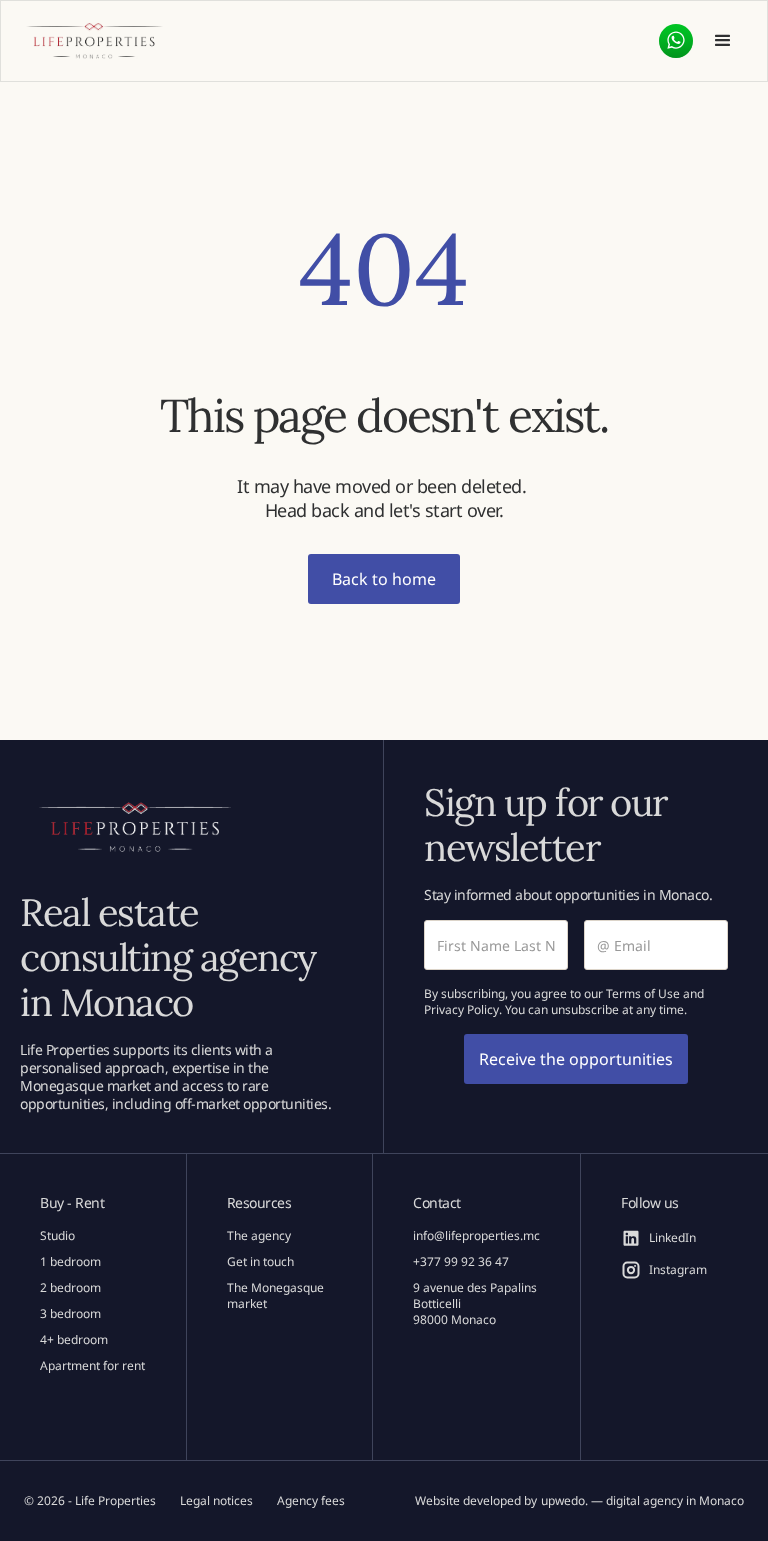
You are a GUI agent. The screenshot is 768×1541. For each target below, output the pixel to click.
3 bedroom (70, 1314)
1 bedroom (70, 1262)
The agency (259, 1236)
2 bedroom (70, 1288)
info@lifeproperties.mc (476, 1236)
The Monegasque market (275, 1296)
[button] (723, 41)
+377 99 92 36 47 (461, 1262)
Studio (57, 1236)
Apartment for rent (92, 1366)
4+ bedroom (74, 1340)
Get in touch (260, 1262)
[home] (94, 41)
